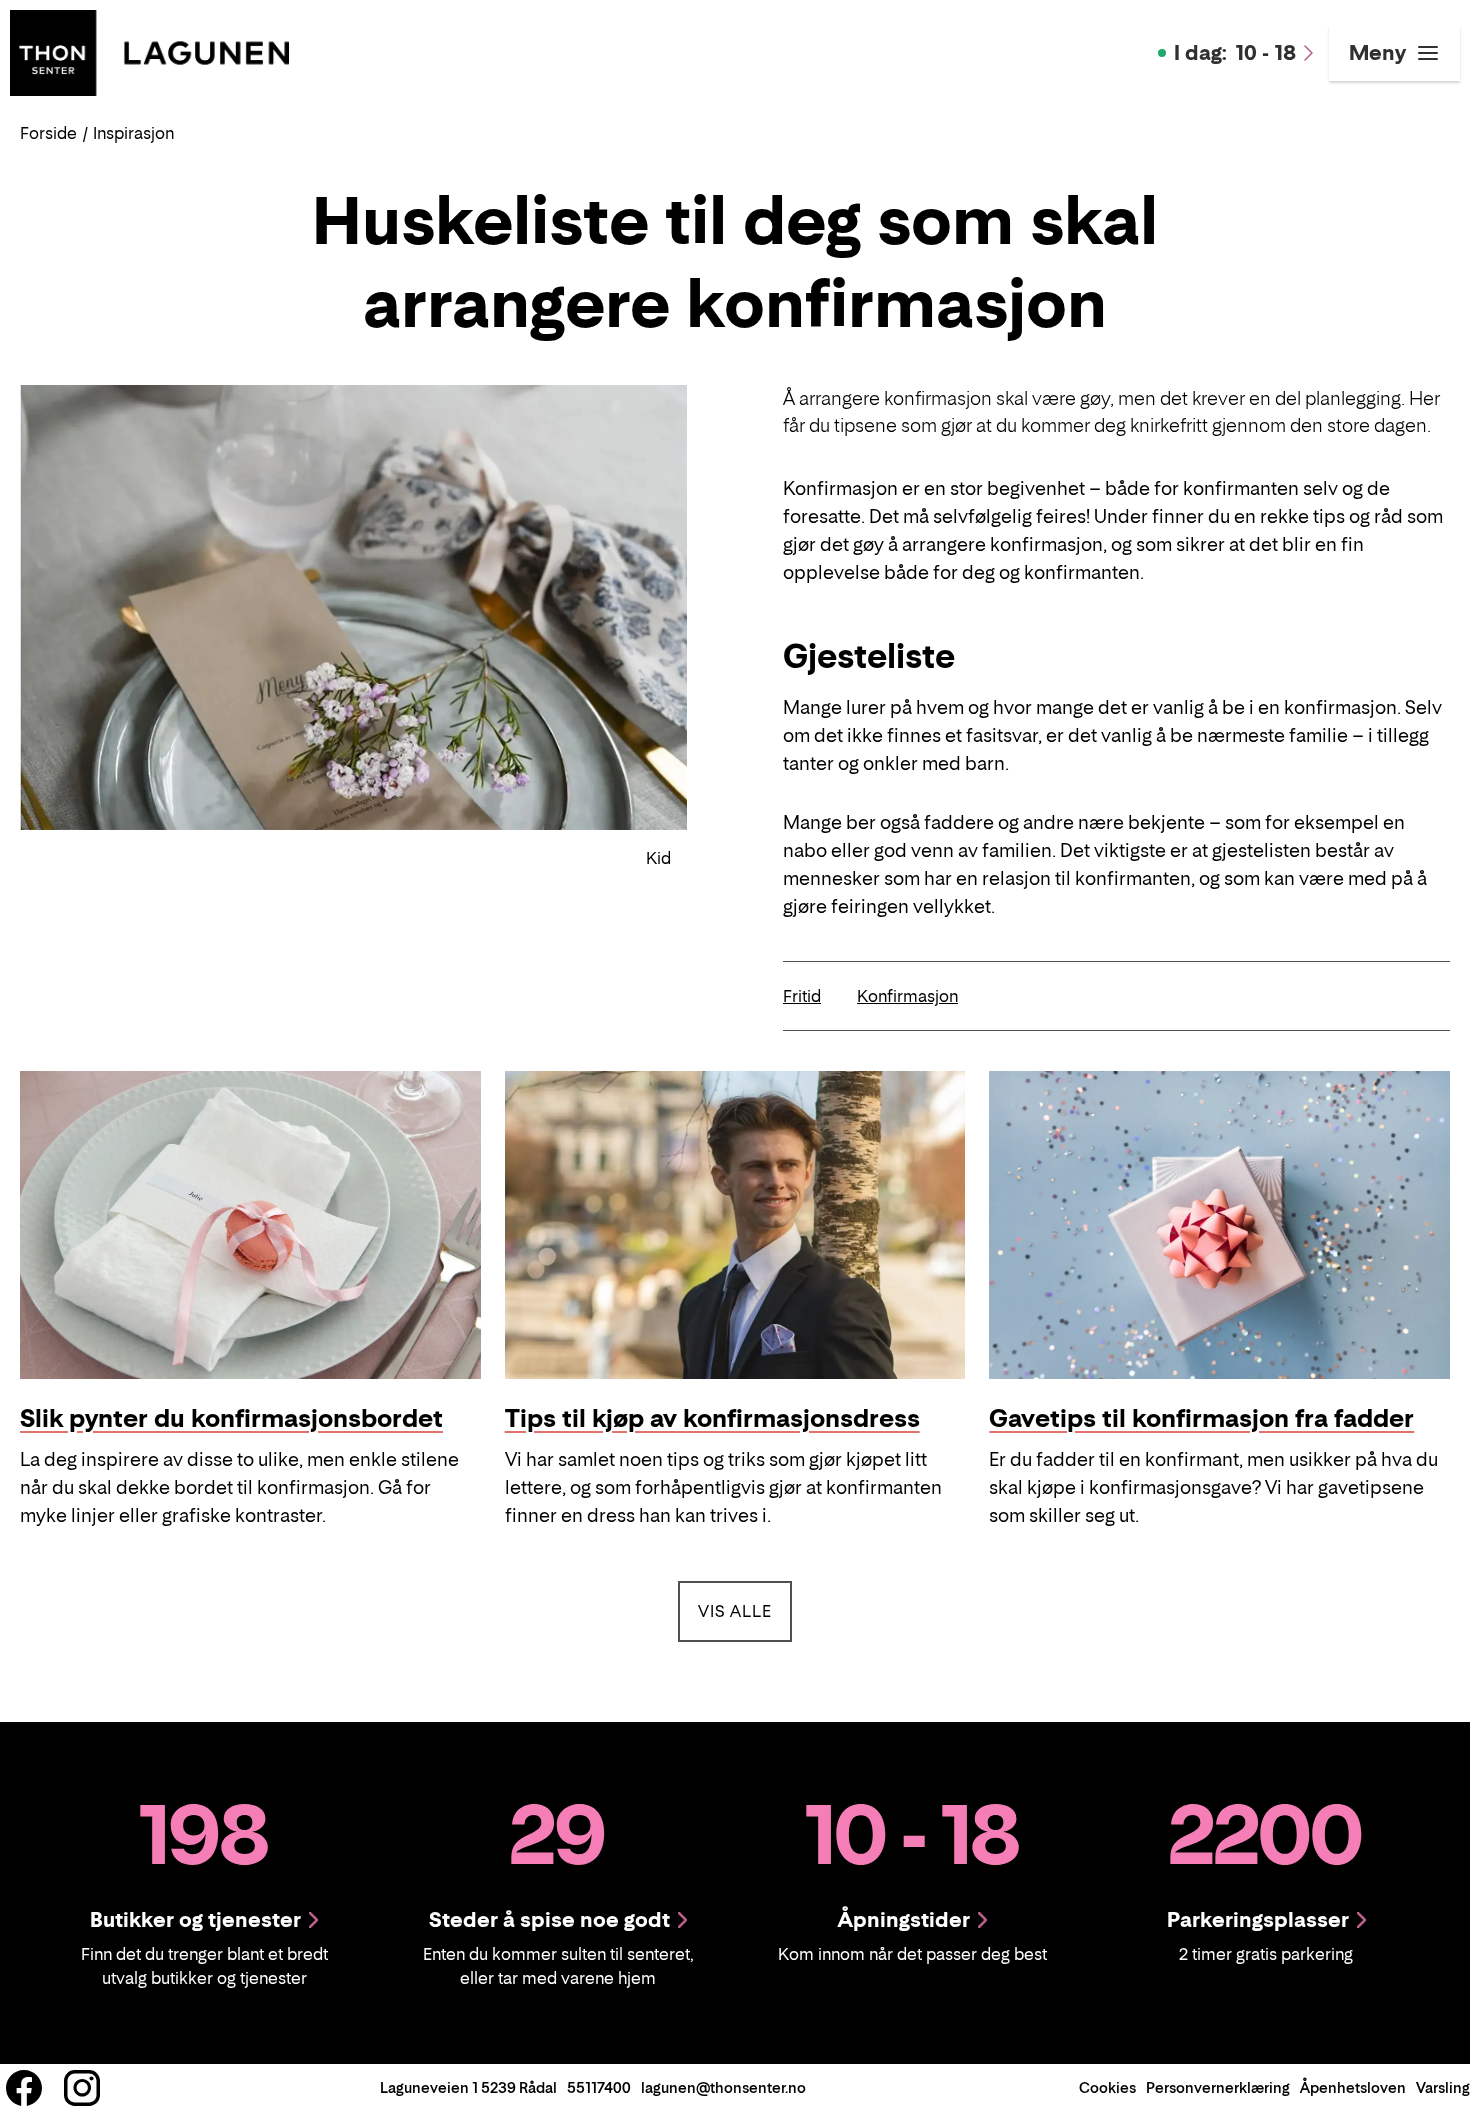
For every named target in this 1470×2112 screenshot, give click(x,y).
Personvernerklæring (1218, 2087)
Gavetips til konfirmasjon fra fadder (1201, 1418)
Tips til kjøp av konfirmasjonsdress (712, 1418)
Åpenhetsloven (1353, 2087)
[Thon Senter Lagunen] (149, 51)
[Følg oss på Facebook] (24, 2088)
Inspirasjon (133, 133)
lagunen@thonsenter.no (723, 2087)
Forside (48, 133)
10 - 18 (1235, 53)
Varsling (1443, 2087)
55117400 (599, 2087)
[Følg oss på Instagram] (82, 2088)
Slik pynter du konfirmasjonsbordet (231, 1418)
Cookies (1107, 2087)
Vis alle (745, 1610)
